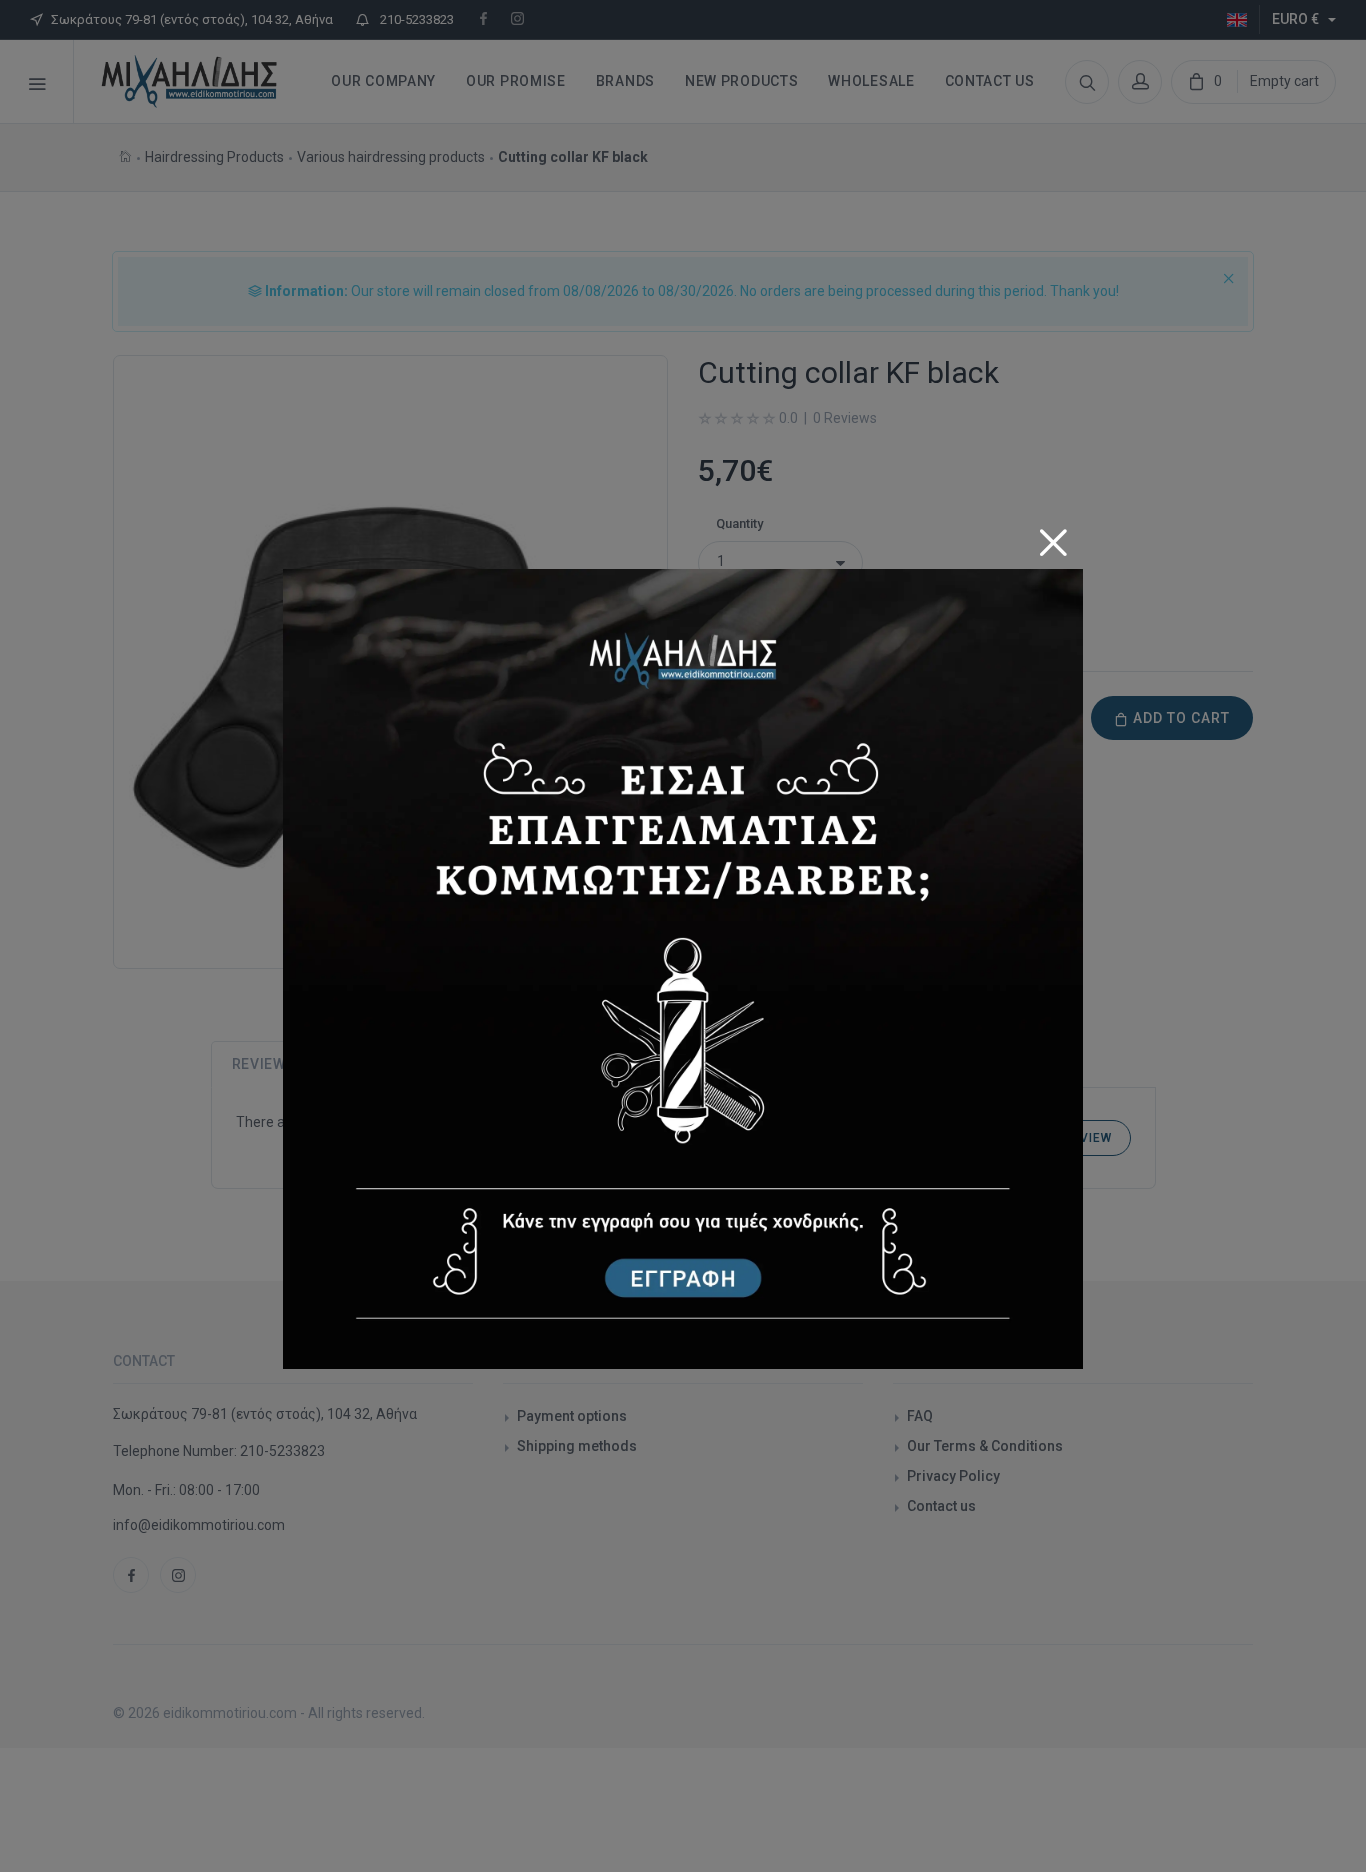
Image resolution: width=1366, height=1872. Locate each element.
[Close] (1053, 536)
